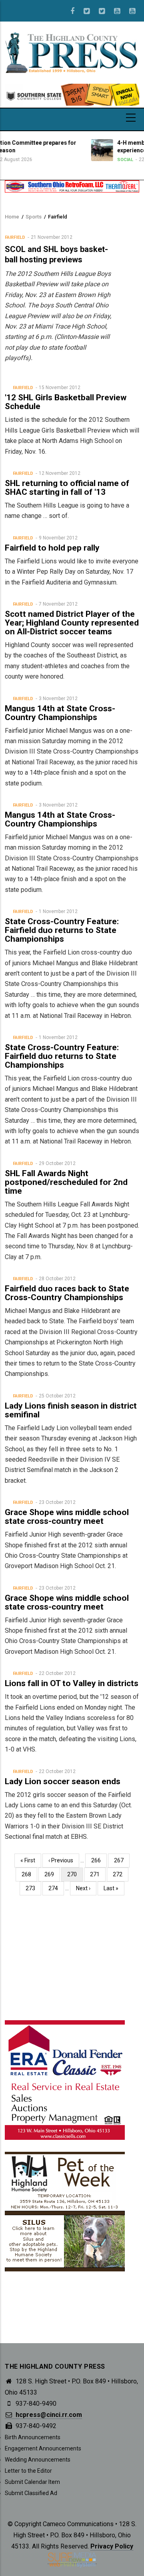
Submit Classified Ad (31, 2493)
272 (119, 1874)
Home (12, 217)
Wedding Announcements (38, 2460)
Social (89, 160)
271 (97, 1874)
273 (32, 1888)
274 (55, 1888)
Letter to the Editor (28, 2471)
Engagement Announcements (43, 2448)
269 (51, 1874)
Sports (34, 217)
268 (28, 1874)
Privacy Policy (112, 2546)
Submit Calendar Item (32, 2482)
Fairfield (15, 237)
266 (98, 1860)
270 (75, 1876)
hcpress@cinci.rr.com (48, 2415)
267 (121, 1860)
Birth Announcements (33, 2437)
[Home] (72, 52)
